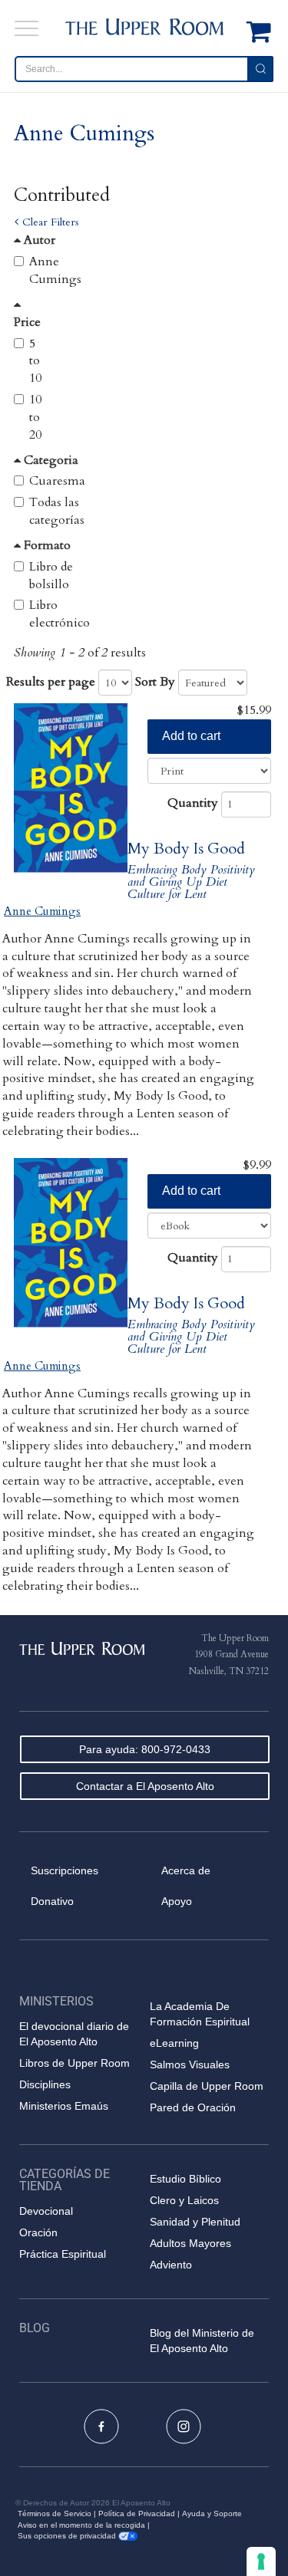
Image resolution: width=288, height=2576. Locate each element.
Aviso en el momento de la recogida (81, 2525)
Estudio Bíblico (185, 2179)
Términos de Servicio (55, 2513)
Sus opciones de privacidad (68, 2536)
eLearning (174, 2043)
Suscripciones (65, 1870)
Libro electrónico (60, 614)
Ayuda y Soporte (212, 2513)
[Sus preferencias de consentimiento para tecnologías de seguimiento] (261, 2561)
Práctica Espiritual (63, 2254)
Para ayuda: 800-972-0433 (145, 1749)
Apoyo (177, 1901)
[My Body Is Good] (71, 789)
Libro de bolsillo (51, 576)
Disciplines (45, 2084)
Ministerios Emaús (64, 2106)
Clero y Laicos (184, 2200)
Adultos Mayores (190, 2243)
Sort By (155, 682)
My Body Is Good (186, 849)
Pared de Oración (193, 2107)
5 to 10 (35, 361)
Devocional (46, 2211)
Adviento (171, 2265)
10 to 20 (35, 417)
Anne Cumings (55, 270)
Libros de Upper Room (74, 2063)
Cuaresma (57, 481)
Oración (38, 2232)
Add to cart (191, 736)
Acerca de (186, 1870)
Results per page (51, 682)
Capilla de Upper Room (207, 2086)
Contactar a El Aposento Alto (145, 1786)
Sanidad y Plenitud (195, 2222)
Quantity (193, 803)
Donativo (52, 1901)
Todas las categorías (57, 511)
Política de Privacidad (137, 2513)
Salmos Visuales (190, 2064)
